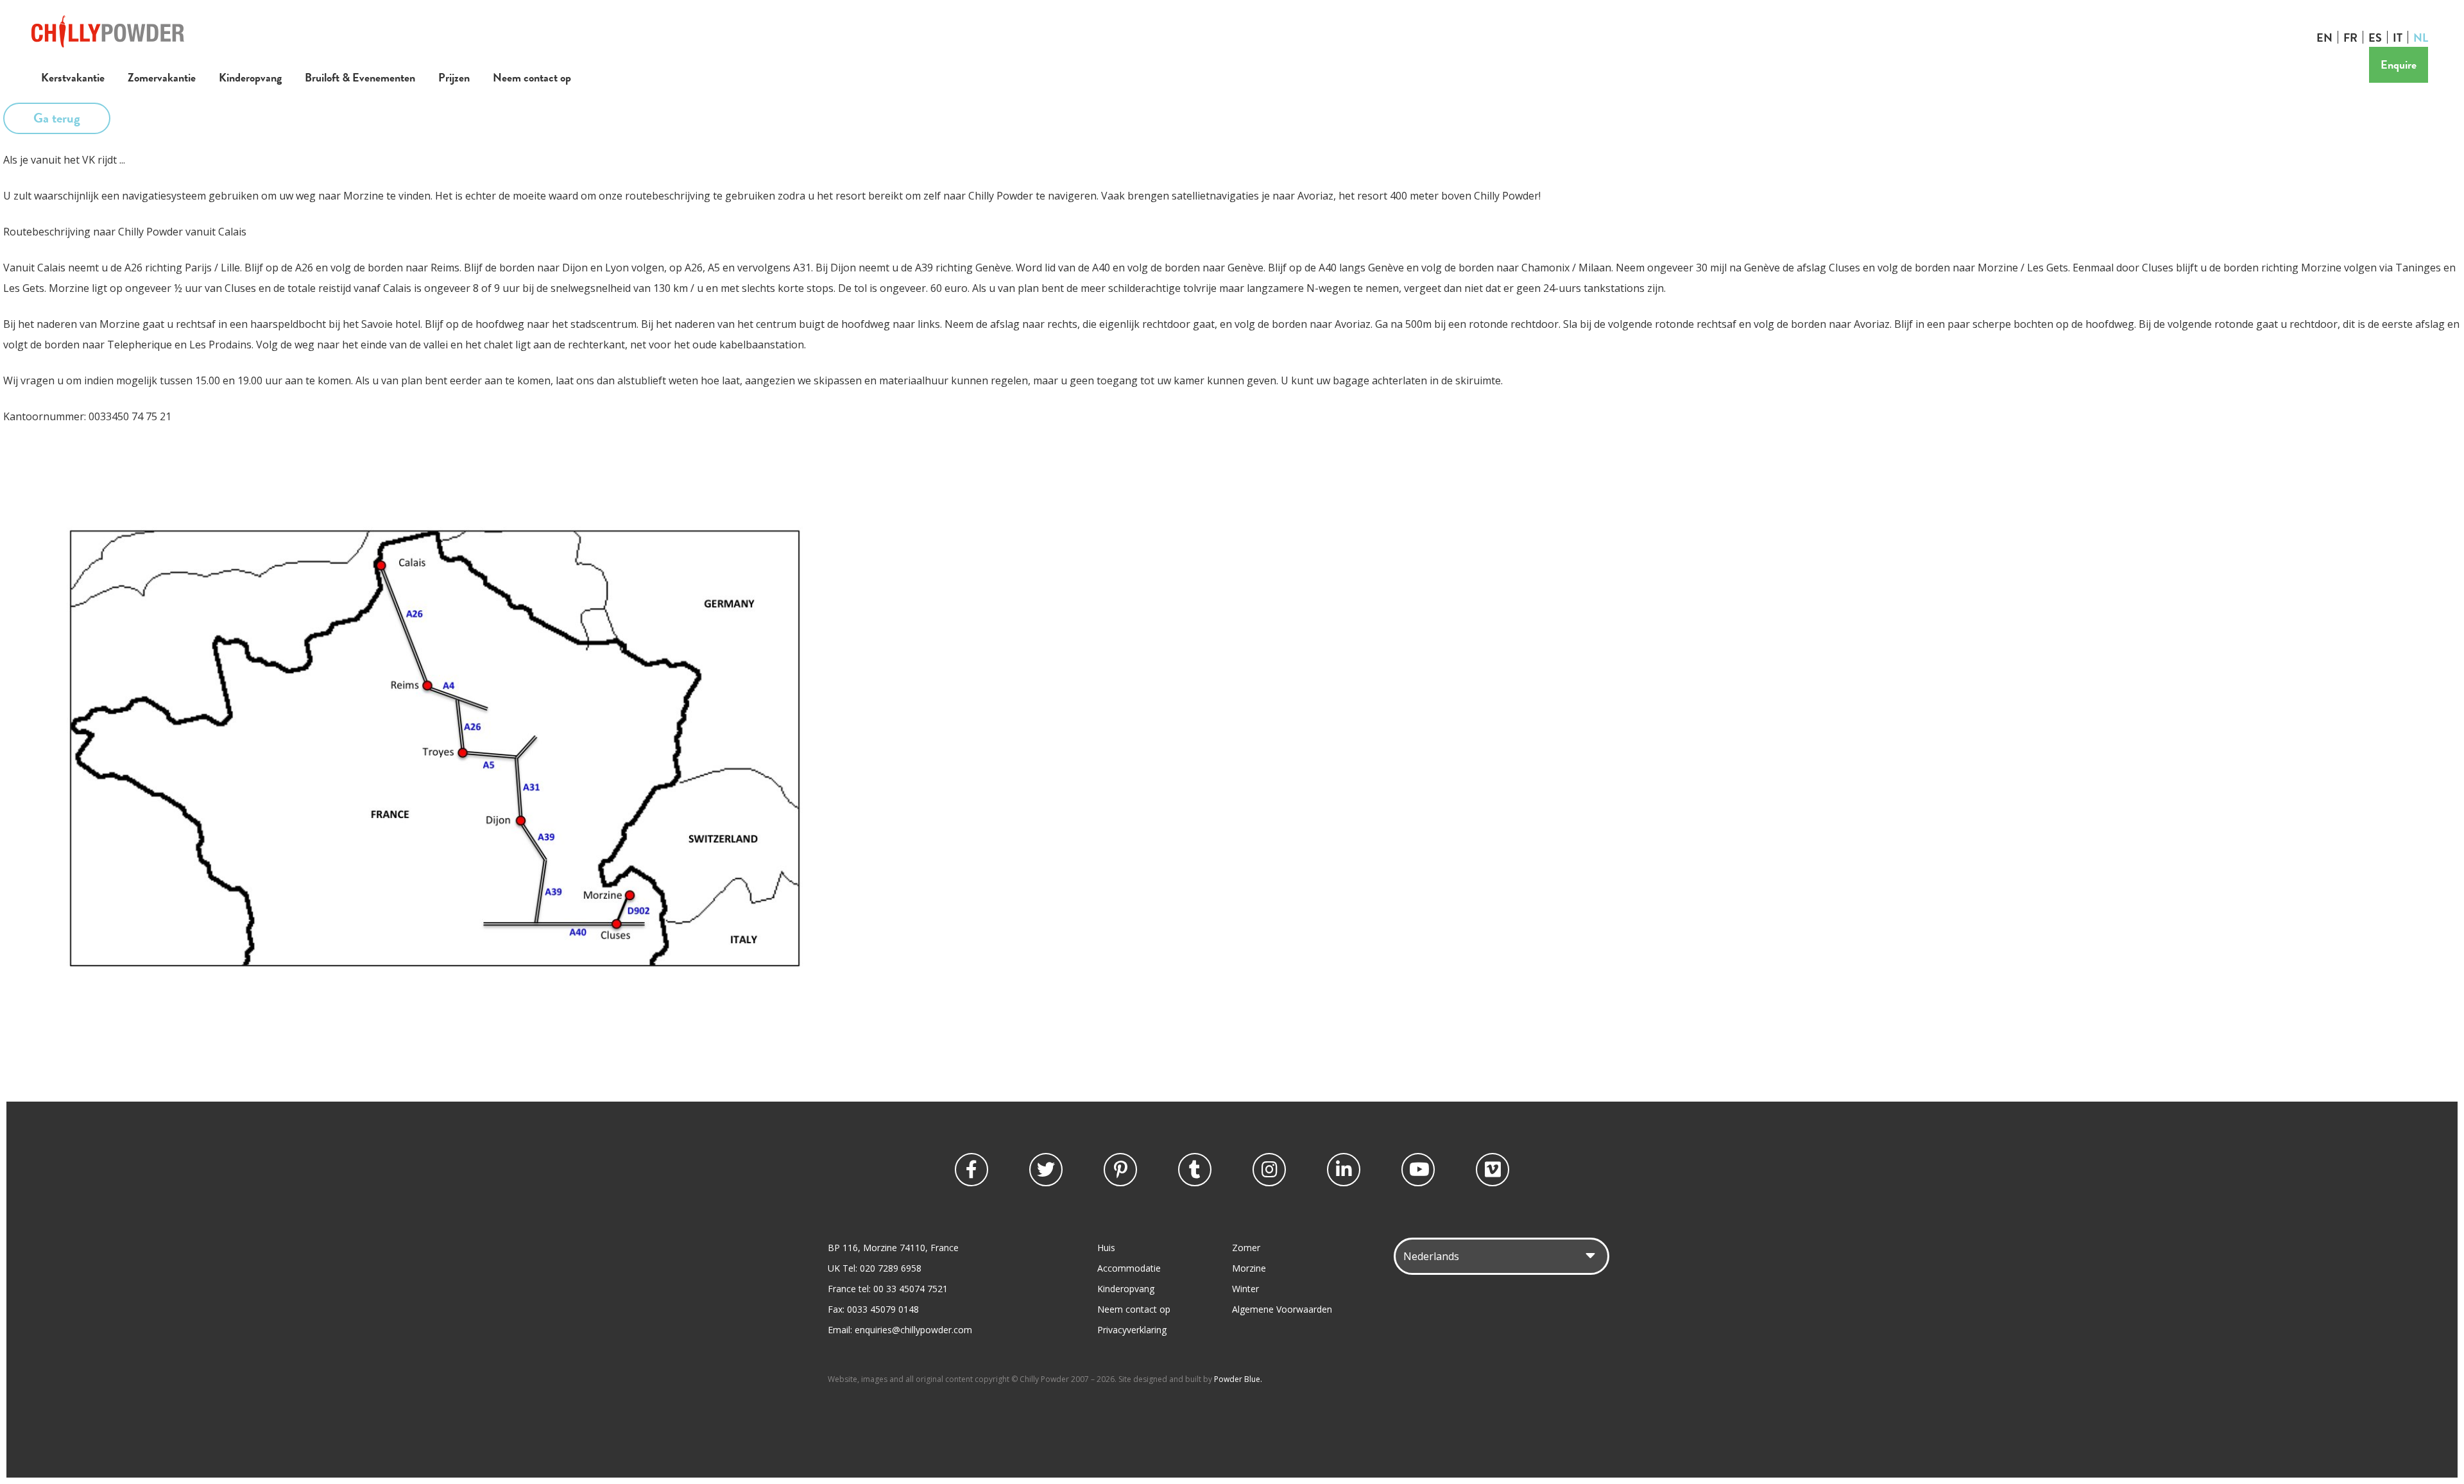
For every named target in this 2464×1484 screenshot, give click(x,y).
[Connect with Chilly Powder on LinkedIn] (1344, 1170)
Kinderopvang (250, 77)
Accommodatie (1129, 1268)
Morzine (1249, 1268)
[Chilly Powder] (108, 44)
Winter (1245, 1289)
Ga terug (57, 118)
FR (2350, 37)
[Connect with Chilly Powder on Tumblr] (1195, 1170)
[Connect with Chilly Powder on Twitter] (1046, 1170)
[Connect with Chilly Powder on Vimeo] (1493, 1170)
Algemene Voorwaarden (1282, 1309)
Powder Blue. (1238, 1379)
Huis (1106, 1248)
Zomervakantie (162, 77)
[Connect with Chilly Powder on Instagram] (1269, 1170)
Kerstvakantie (73, 77)
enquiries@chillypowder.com (913, 1330)
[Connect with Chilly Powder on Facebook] (971, 1170)
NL (2421, 37)
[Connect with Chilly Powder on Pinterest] (1120, 1170)
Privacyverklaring (1132, 1330)
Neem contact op (532, 77)
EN (2324, 37)
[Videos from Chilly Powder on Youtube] (1418, 1170)
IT (2398, 37)
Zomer (1246, 1248)
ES (2375, 37)
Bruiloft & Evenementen (360, 77)
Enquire (2399, 64)
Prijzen (454, 77)
